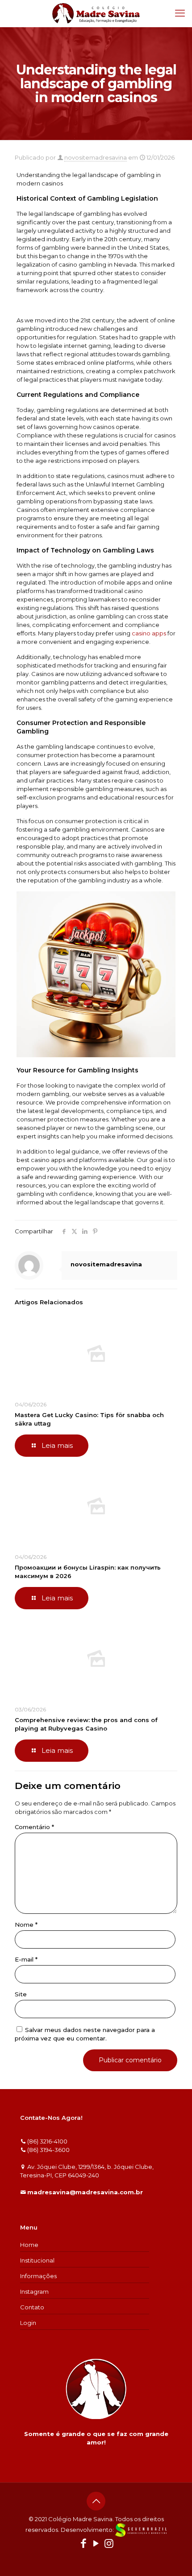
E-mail (26, 1959)
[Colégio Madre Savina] (96, 13)
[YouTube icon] (96, 2545)
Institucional (37, 2260)
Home (29, 2245)
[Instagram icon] (109, 2545)
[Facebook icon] (83, 2545)
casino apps (149, 633)
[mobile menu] (180, 13)
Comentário (34, 1827)
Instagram (34, 2292)
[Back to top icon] (96, 2501)
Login (28, 2323)
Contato (32, 2307)
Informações (38, 2276)
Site (21, 1994)
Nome (26, 1925)
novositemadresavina (96, 157)
